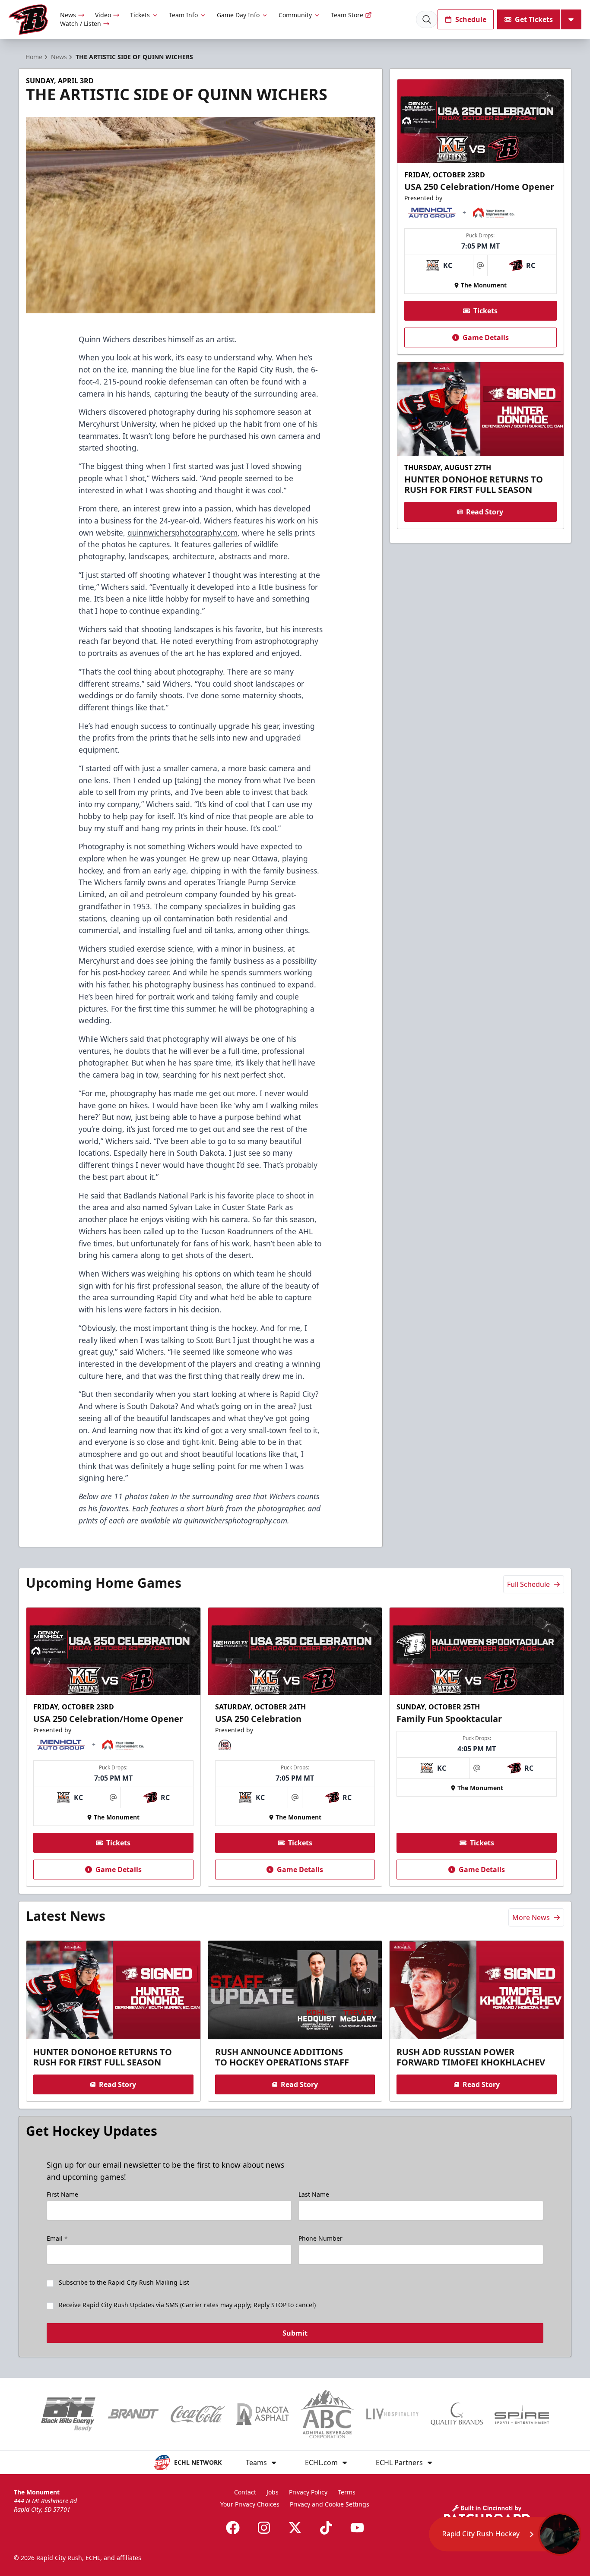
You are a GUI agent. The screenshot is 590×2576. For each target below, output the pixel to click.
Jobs (273, 2492)
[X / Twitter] (295, 2528)
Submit (295, 2333)
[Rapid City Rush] (28, 20)
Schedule (471, 19)
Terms (347, 2492)
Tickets (140, 15)
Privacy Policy (308, 2492)
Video (103, 15)
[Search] (427, 19)
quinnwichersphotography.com (182, 533)
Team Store (347, 15)
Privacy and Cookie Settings (330, 2504)
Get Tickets (534, 19)
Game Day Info (238, 15)
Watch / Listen (81, 24)
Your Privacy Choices (250, 2504)
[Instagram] (264, 2528)
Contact (245, 2492)
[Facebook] (233, 2528)
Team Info (183, 15)
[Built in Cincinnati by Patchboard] (487, 2514)
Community (295, 15)
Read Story (485, 512)
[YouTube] (357, 2528)
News (68, 15)
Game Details (486, 337)
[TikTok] (326, 2528)
